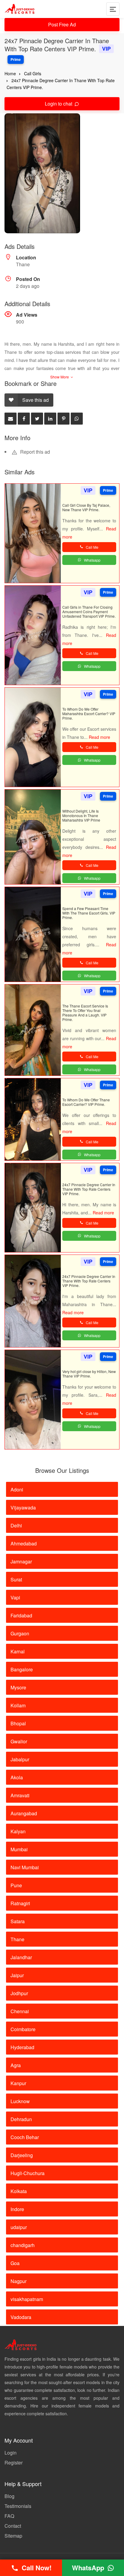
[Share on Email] (11, 419)
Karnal (18, 1651)
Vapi (15, 1597)
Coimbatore (23, 2029)
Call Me (92, 547)
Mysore (18, 1687)
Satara (18, 1921)
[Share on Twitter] (37, 419)
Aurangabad (24, 1813)
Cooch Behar (25, 2137)
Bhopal (18, 1723)
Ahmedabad (24, 1543)
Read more (99, 737)
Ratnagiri (20, 1903)
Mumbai (19, 1849)
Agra (16, 2065)
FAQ (9, 2516)
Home (10, 73)
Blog (9, 2496)
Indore (17, 2209)
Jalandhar (21, 1957)
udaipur (19, 2227)
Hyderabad (22, 2047)
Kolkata (19, 2191)
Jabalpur (20, 1759)
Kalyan (18, 1831)
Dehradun (21, 2119)
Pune (16, 1885)
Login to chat (59, 104)
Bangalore (22, 1669)
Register (14, 2463)
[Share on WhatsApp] (77, 419)
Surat (16, 1579)
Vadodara (21, 2317)
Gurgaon (20, 1633)
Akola (17, 1777)
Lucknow (20, 2101)
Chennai (20, 2011)
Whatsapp (92, 560)
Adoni (17, 1489)
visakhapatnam (27, 2299)
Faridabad (21, 1615)
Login (11, 2453)
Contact (13, 2526)
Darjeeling (22, 2155)
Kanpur (18, 2083)
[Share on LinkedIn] (50, 419)
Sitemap (13, 2536)
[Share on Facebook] (24, 419)
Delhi (16, 1525)
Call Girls (33, 73)
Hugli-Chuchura (28, 2173)
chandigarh (23, 2245)
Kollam (18, 1705)
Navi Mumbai (25, 1867)
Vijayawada (23, 1507)
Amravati (20, 1795)
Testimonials (18, 2506)
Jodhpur (19, 1993)
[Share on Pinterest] (64, 419)
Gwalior (19, 1741)
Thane (17, 1939)
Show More (60, 377)
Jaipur (17, 1975)
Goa (15, 2263)
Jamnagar (21, 1561)
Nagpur (19, 2281)
